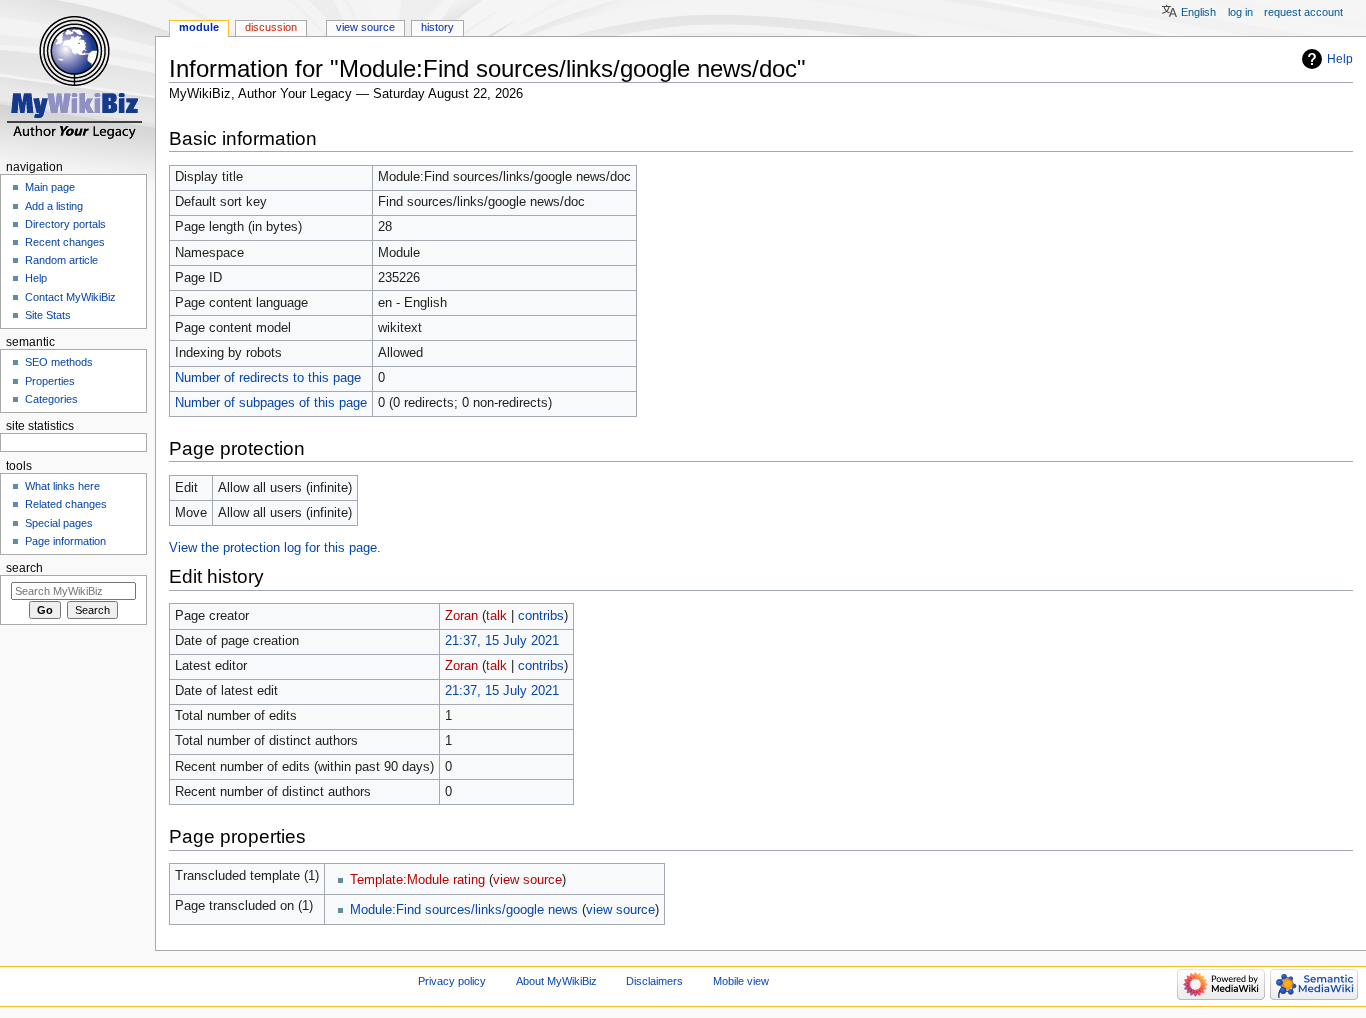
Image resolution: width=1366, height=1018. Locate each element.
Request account (1303, 12)
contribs (541, 616)
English (1198, 12)
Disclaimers (654, 981)
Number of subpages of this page (271, 403)
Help (1340, 59)
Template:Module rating (417, 880)
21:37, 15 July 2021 (502, 641)
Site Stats (48, 315)
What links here (62, 486)
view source (527, 880)
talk (496, 616)
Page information (65, 541)
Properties (50, 381)
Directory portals (65, 224)
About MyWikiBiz (556, 981)
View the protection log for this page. (275, 548)
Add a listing (54, 206)
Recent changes (65, 242)
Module (199, 27)
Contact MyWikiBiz (70, 297)
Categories (51, 399)
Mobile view (741, 981)
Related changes (66, 504)
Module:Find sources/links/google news (464, 910)
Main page (50, 187)
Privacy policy (452, 981)
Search (24, 568)
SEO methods (59, 362)
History (437, 27)
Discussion (271, 27)
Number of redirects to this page (268, 378)
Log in (1240, 12)
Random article (61, 260)
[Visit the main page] (77, 77)
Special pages (59, 523)
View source (365, 27)
